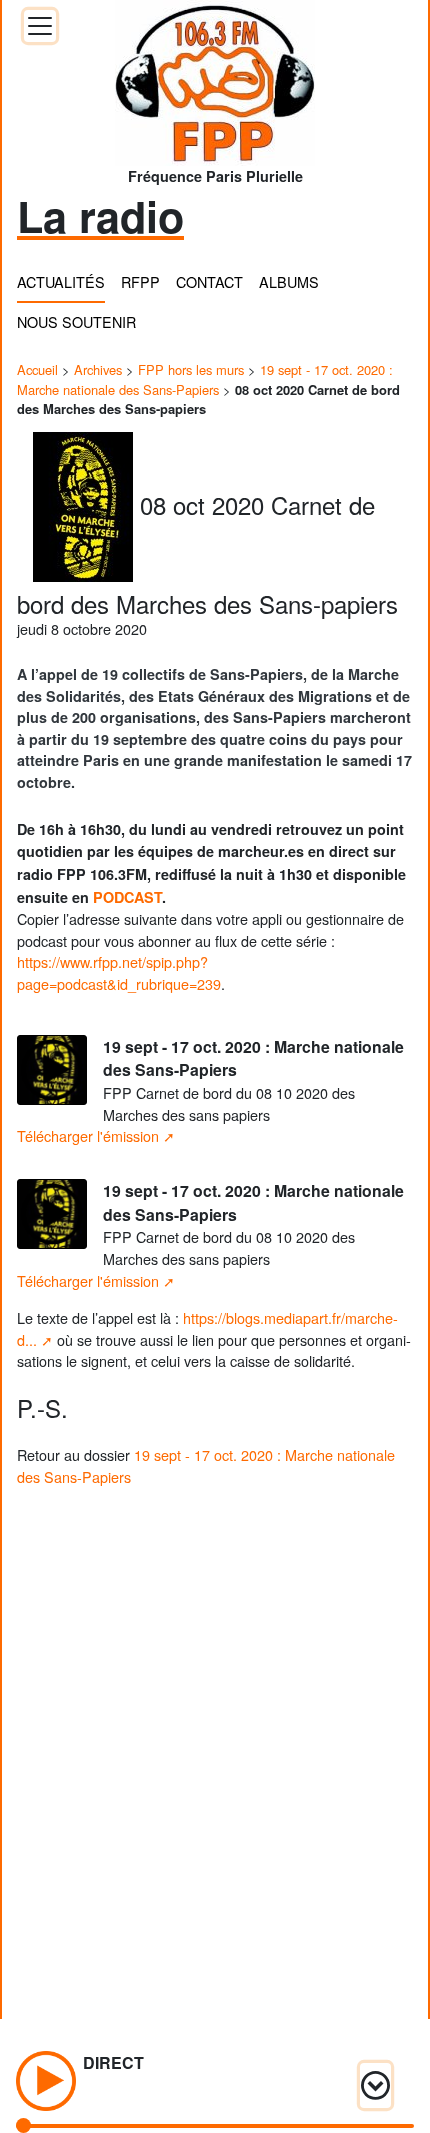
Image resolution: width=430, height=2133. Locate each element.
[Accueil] (215, 77)
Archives (98, 369)
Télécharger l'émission (88, 1135)
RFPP (140, 281)
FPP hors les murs (191, 369)
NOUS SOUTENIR (76, 321)
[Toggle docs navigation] (40, 26)
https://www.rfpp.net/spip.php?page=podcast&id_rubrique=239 (119, 972)
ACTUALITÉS (61, 281)
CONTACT (209, 281)
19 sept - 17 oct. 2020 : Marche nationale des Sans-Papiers (205, 379)
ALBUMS (289, 281)
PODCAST (127, 897)
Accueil (37, 369)
